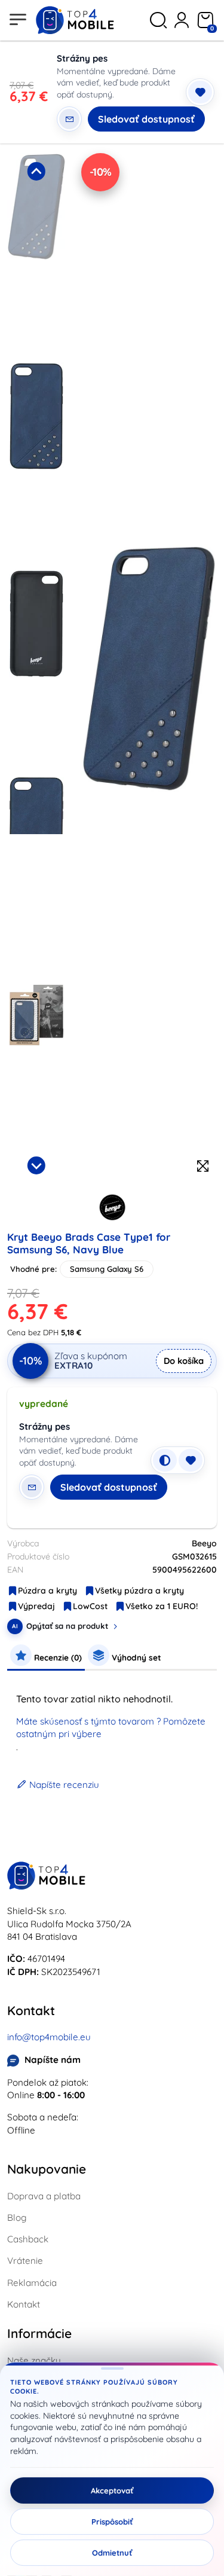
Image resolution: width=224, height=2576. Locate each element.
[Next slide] (36, 1165)
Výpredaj (36, 1606)
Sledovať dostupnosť (146, 119)
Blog (17, 2218)
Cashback (28, 2239)
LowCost (90, 1606)
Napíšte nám (53, 2060)
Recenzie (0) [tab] (57, 1657)
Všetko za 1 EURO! (162, 1606)
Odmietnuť (112, 2553)
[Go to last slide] (36, 171)
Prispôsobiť (112, 2522)
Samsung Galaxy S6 (107, 1269)
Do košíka (184, 1361)
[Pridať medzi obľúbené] (200, 92)
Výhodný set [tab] (135, 1657)
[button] (36, 254)
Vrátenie (25, 2261)
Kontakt (24, 2304)
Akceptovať (112, 2490)
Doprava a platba (44, 2196)
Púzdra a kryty (47, 1591)
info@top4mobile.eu (49, 2037)
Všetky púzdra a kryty (139, 1591)
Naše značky (34, 2360)
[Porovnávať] (165, 1460)
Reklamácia (32, 2283)
